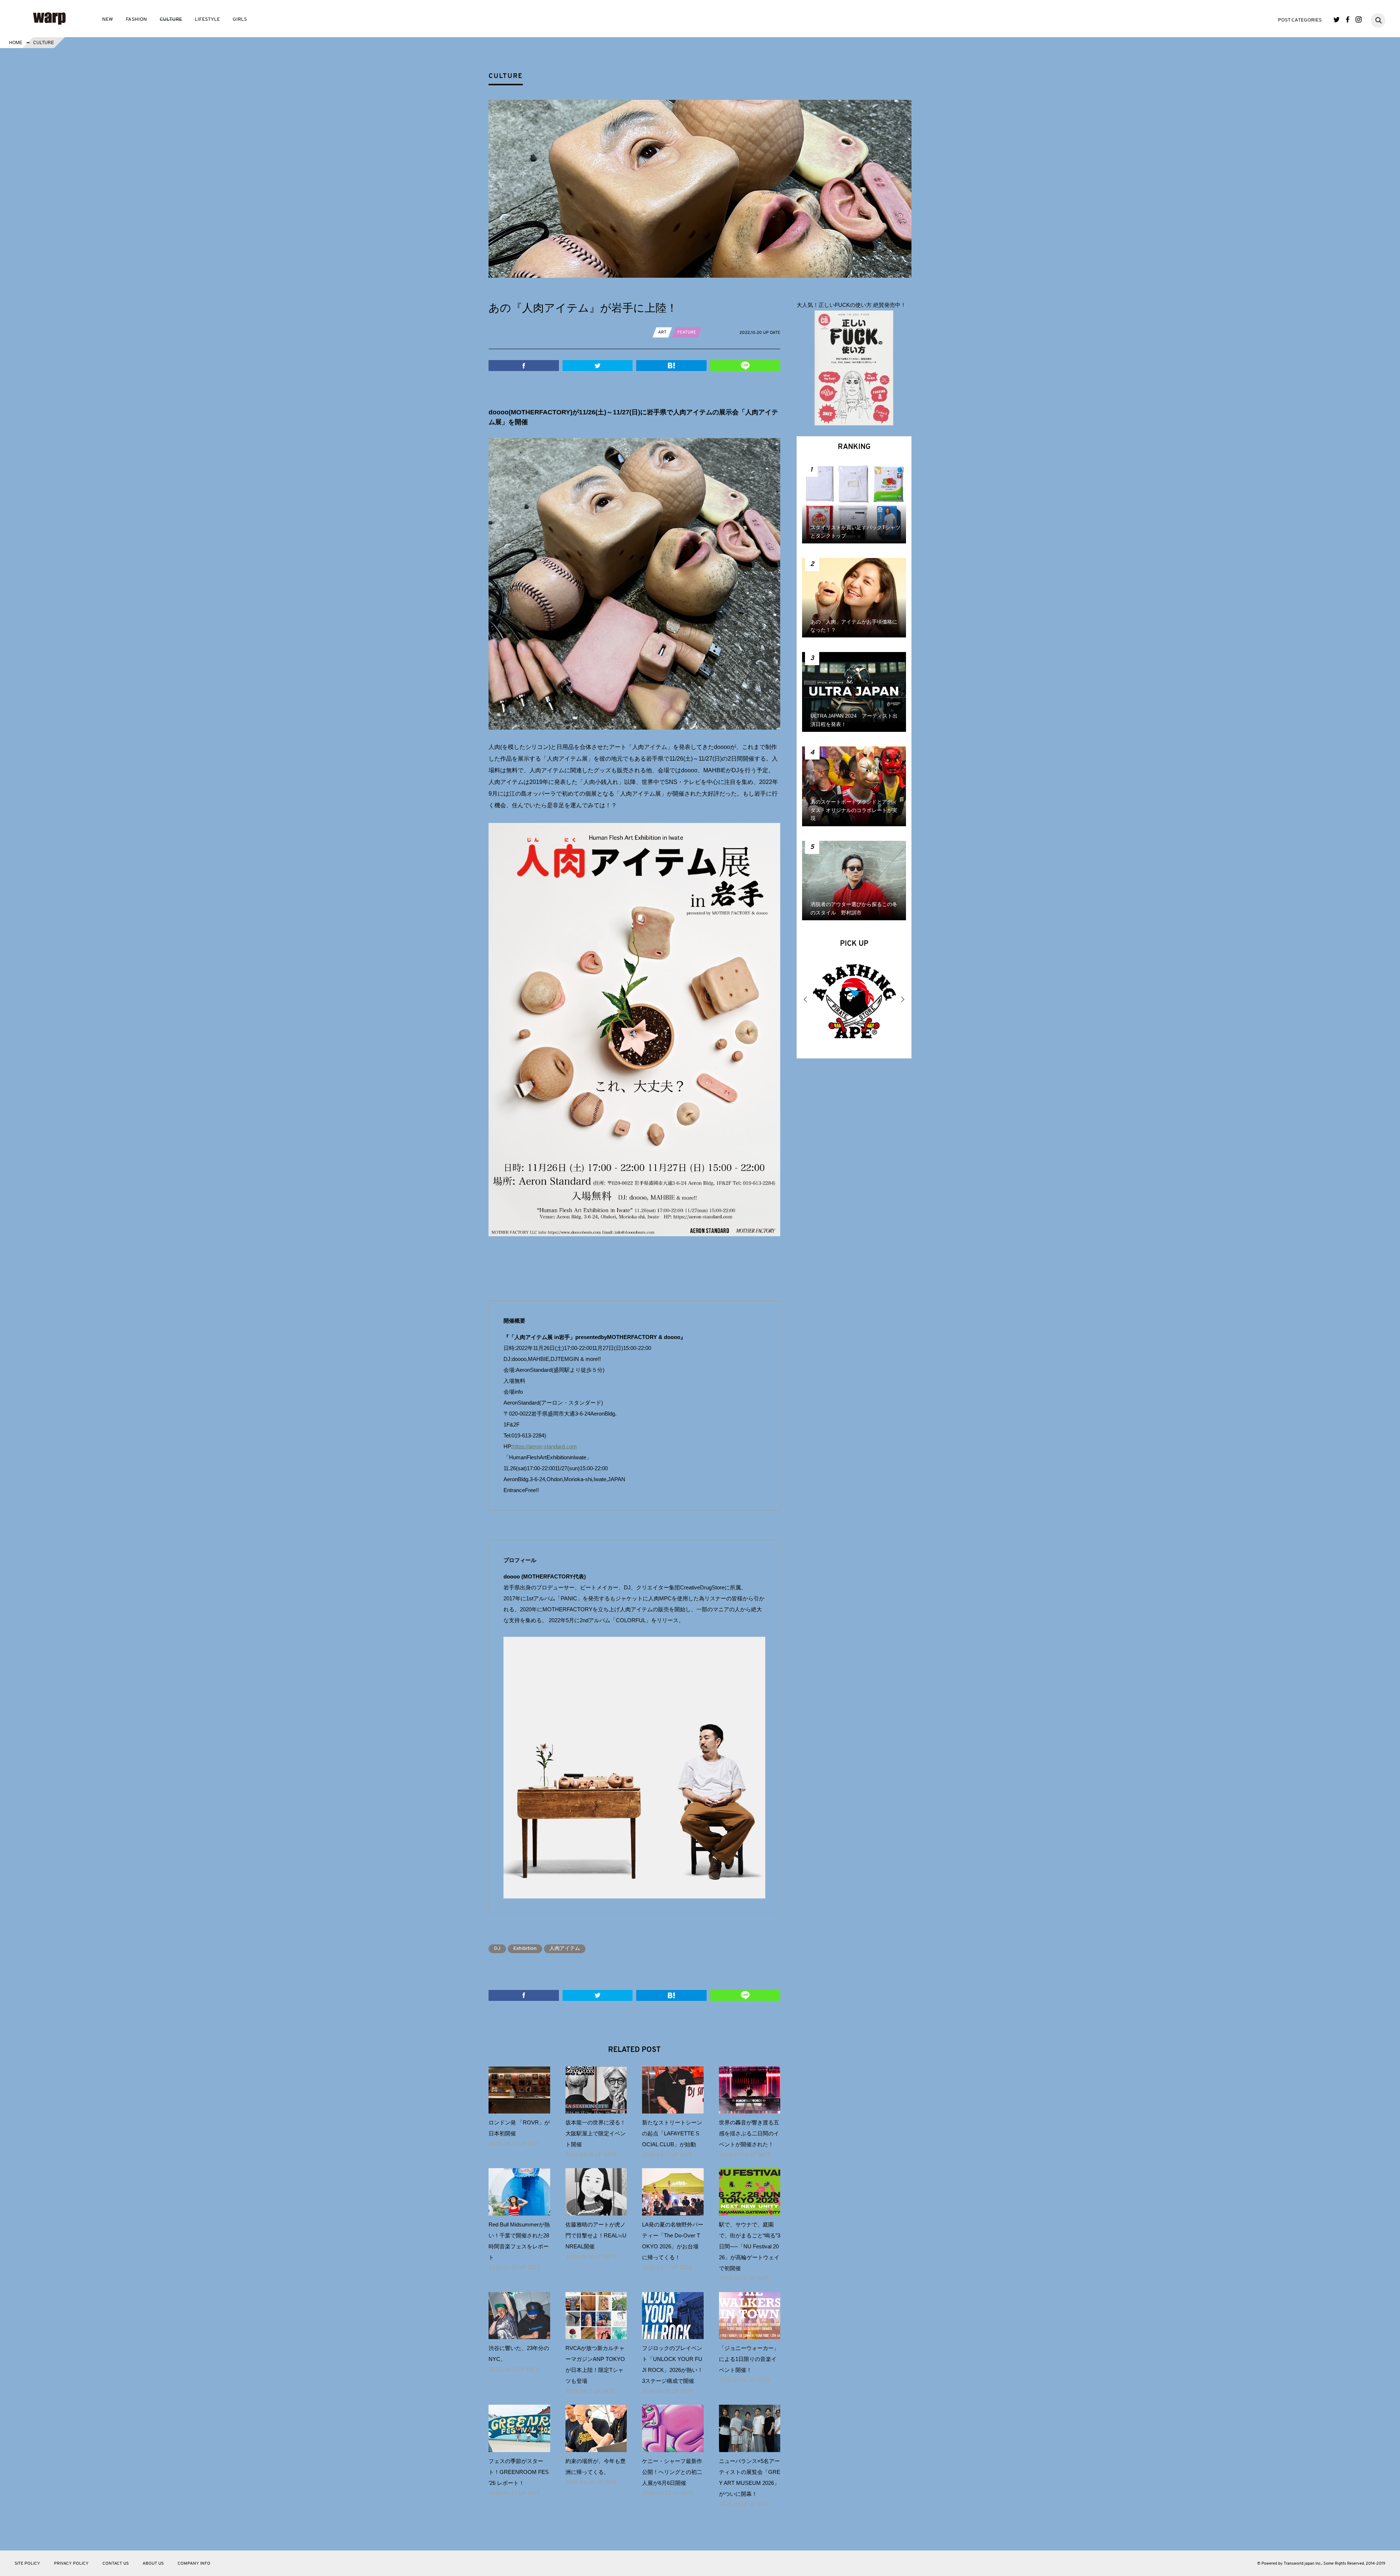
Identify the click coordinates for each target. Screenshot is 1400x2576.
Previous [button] (806, 999)
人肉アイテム (565, 1949)
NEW (108, 19)
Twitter (1337, 19)
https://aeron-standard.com (545, 1446)
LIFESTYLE (207, 19)
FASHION (136, 19)
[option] (854, 1003)
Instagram (1359, 19)
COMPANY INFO (194, 2564)
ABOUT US (153, 2564)
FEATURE (687, 332)
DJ (497, 1949)
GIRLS (240, 19)
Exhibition (525, 1949)
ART (662, 332)
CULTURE (171, 19)
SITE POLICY (27, 2564)
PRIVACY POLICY (71, 2564)
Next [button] (902, 999)
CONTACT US (116, 2564)
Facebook (1348, 19)
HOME (16, 43)
